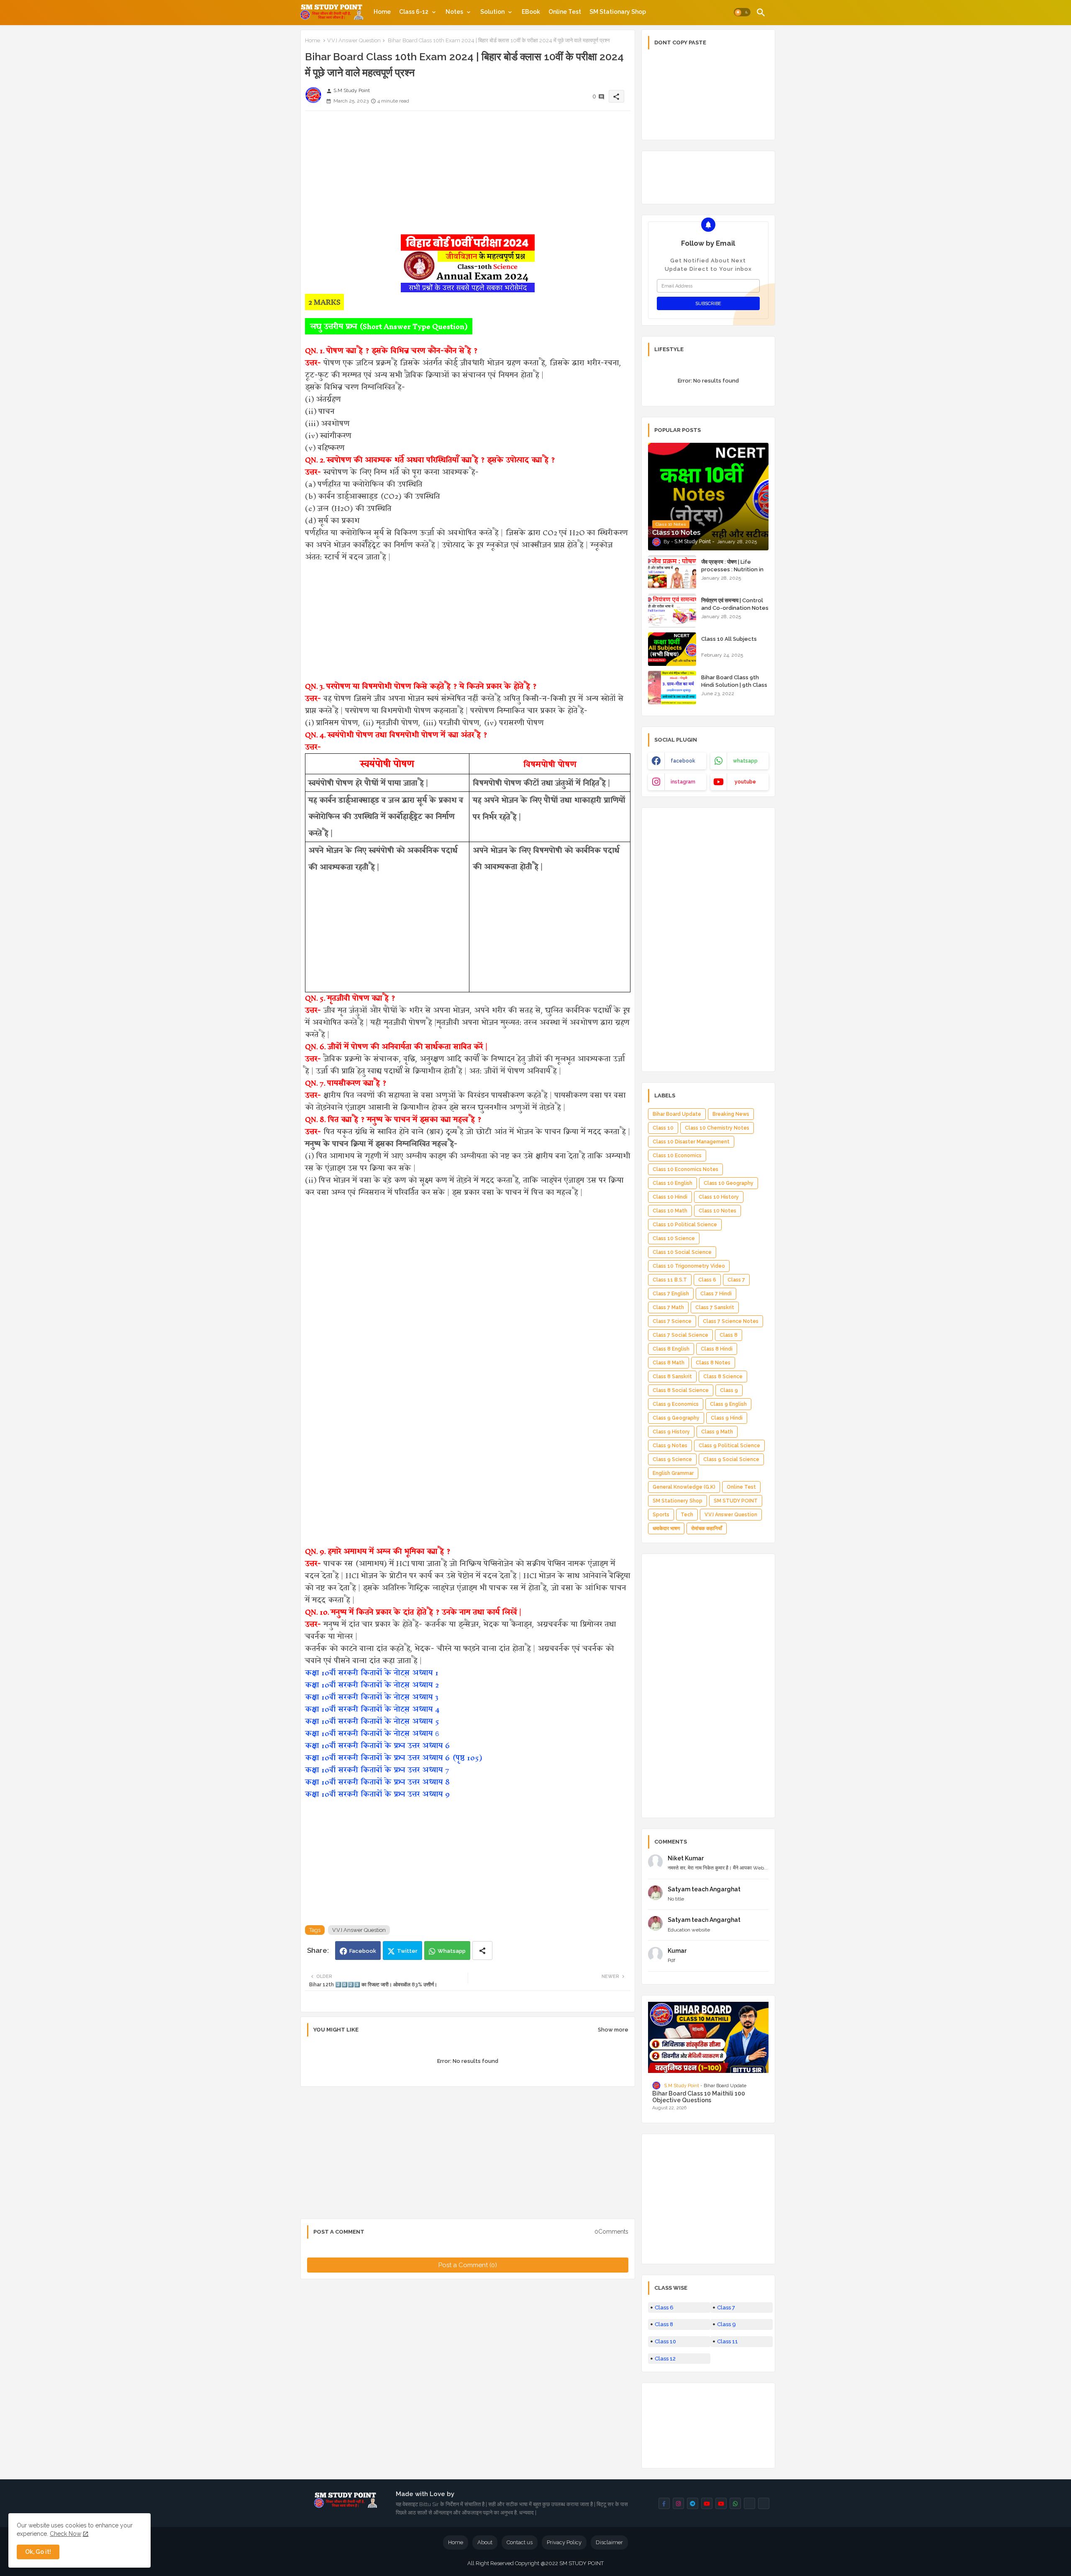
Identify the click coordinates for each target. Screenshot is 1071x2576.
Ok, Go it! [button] (38, 2552)
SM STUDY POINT (736, 1501)
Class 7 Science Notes (731, 1321)
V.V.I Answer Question (354, 40)
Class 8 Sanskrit (672, 1377)
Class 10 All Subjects (729, 639)
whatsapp (745, 761)
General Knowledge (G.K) (684, 1487)
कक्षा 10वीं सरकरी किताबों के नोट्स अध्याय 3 (372, 1697)
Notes (454, 12)
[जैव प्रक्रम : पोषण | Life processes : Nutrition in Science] (672, 572)
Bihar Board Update (677, 1114)
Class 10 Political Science (685, 1225)
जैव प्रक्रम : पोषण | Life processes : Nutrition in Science (732, 569)
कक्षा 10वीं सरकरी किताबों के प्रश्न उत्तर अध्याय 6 (377, 1745)
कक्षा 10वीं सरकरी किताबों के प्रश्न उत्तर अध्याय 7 (377, 1770)
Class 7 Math (668, 1307)
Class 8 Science (723, 1377)
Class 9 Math (717, 1432)
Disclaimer (609, 2542)
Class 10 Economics (677, 1156)
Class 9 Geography (676, 1418)
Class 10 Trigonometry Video (689, 1266)
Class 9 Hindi (727, 1418)
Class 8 (729, 1335)
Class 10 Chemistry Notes (717, 1128)
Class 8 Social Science (681, 1390)
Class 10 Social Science (682, 1252)
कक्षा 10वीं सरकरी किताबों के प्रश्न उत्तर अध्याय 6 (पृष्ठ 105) (393, 1758)
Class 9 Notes (670, 1446)
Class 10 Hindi (670, 1197)
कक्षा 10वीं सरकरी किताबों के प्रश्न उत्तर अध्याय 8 (377, 1782)
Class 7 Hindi (716, 1294)
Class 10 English (673, 1183)
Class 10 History (719, 1197)
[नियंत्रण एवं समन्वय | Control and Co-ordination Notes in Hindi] (672, 611)
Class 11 (728, 2341)
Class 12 (665, 2359)
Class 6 (707, 1280)
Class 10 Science (674, 1238)
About (485, 2542)
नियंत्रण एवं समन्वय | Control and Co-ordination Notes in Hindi (735, 608)
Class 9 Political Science (729, 1446)
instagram (683, 782)
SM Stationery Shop (678, 1501)
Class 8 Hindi (717, 1349)
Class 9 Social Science (731, 1459)
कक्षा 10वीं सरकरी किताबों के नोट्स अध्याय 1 (372, 1673)
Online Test (565, 12)
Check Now (65, 2534)
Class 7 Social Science (680, 1335)
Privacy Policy (564, 2542)
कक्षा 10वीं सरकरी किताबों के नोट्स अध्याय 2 (372, 1685)
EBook (531, 12)
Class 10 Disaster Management (691, 1142)
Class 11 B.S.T (670, 1280)
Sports (661, 1515)
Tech (687, 1515)
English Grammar (673, 1473)
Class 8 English (671, 1349)
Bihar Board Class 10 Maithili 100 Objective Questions (699, 2097)
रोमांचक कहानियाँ (707, 1528)
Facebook (363, 1951)
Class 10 (663, 1128)
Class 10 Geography (729, 1183)
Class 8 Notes (713, 1363)
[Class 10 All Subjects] (672, 649)
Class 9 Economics (676, 1404)
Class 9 (729, 1390)
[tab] (382, 12)
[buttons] (664, 2503)
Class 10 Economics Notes (685, 1169)
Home (382, 12)
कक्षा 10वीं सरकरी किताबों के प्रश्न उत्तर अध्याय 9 (377, 1794)
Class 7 (736, 1280)
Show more (613, 2030)
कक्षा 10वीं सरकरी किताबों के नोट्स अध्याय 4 (372, 1709)
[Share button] (482, 1951)
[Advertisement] (468, 176)
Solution (492, 12)
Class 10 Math (670, 1211)
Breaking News (731, 1114)
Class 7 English (671, 1294)
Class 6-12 (414, 12)
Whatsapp (452, 1951)
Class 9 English (728, 1404)
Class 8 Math (669, 1363)
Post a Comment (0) (468, 2265)
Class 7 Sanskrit (715, 1307)
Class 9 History (671, 1432)
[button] (742, 13)
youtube (745, 782)
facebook (683, 761)
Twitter (407, 1951)
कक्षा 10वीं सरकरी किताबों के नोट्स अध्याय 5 (372, 1721)
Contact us (520, 2542)
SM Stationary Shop (618, 12)
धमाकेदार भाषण (666, 1528)
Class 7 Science (672, 1321)
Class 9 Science (672, 1459)
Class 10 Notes (717, 1211)
